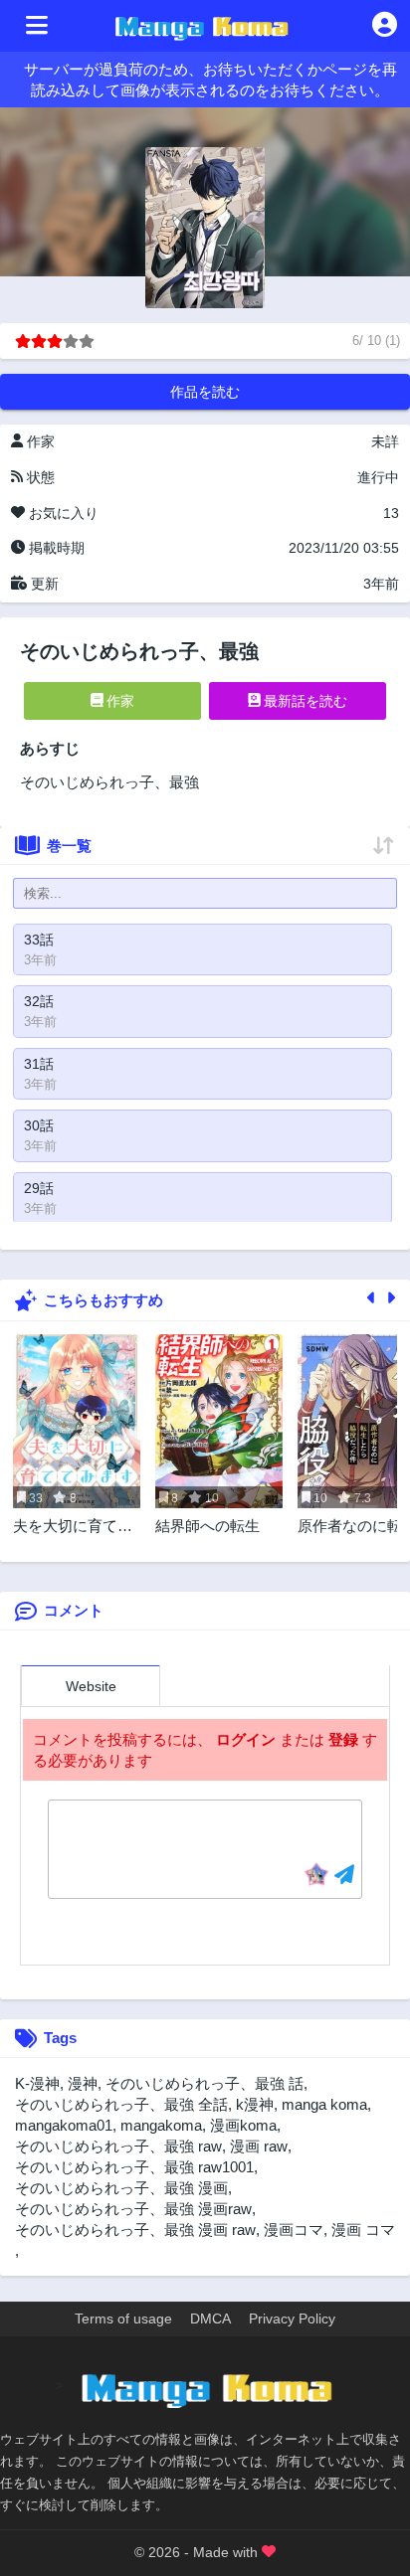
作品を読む (205, 392)
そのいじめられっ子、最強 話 (205, 2083)
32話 (39, 1001)
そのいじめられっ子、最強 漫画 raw (135, 2230)
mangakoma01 (64, 2125)
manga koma (324, 2104)
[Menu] (37, 26)
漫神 (83, 2083)
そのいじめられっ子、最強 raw (118, 2146)
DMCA (210, 2318)
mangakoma (161, 2125)
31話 (39, 1064)
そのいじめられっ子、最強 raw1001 (134, 2167)
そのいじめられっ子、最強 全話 (121, 2104)
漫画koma (243, 2125)
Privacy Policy (292, 2318)
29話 (39, 1188)
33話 (39, 940)
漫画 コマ (363, 2230)
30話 (39, 1125)
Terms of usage (123, 2318)
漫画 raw (259, 2146)
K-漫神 (37, 2083)
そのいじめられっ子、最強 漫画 (121, 2188)
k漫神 (255, 2104)
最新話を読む (304, 701)
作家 (118, 701)
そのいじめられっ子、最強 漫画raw (133, 2209)
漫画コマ (294, 2230)
